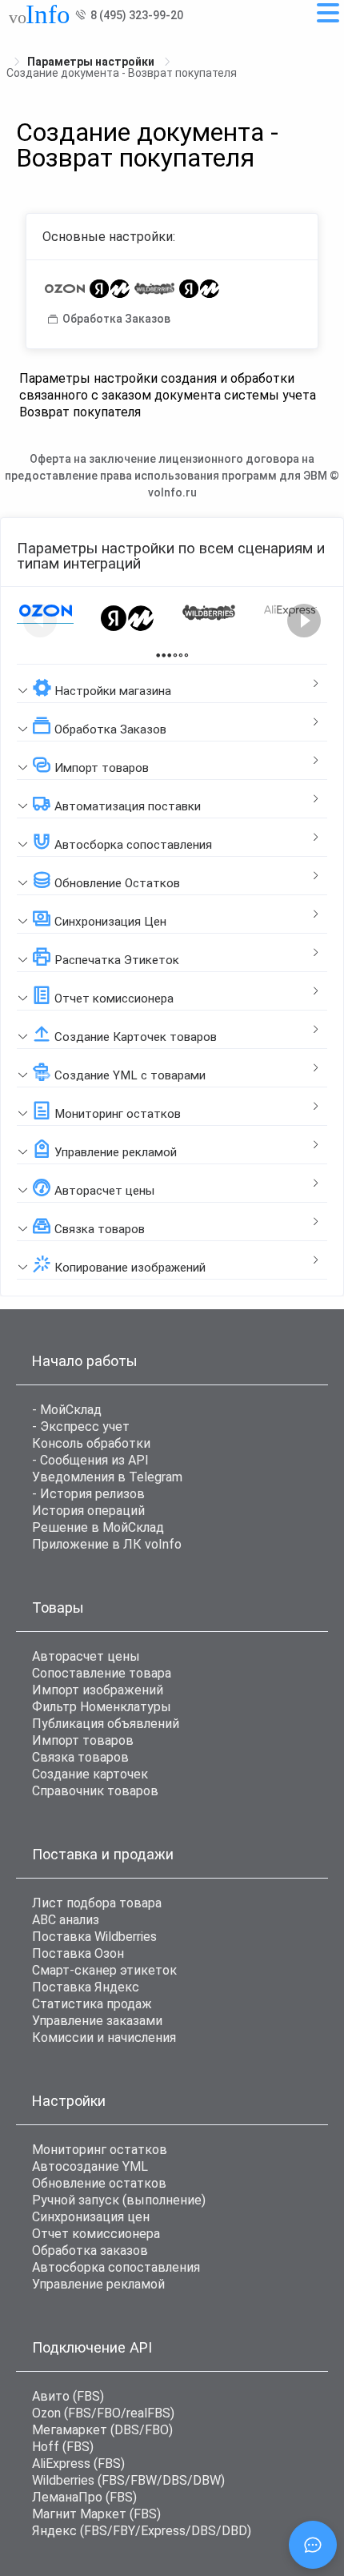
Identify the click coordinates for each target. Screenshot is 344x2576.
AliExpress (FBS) (78, 2463)
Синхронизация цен (91, 2217)
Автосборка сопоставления (116, 2267)
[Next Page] (304, 621)
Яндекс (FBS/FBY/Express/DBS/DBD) (142, 2531)
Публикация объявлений (106, 1724)
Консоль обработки (91, 1443)
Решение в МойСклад (98, 1527)
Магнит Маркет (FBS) (96, 2514)
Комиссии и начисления (104, 2037)
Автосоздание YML (90, 2166)
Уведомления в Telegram (107, 1477)
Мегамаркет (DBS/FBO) (102, 2430)
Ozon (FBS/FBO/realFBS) (103, 2413)
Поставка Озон (78, 1953)
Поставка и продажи (103, 1854)
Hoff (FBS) (63, 2447)
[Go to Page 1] (164, 655)
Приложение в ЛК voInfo (107, 1544)
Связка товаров (80, 1757)
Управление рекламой (98, 2284)
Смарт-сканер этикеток (104, 1970)
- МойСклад (67, 1410)
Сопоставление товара (102, 1673)
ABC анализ (66, 1920)
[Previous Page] (40, 621)
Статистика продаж (92, 2004)
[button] (172, 684)
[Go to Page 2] (180, 655)
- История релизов (88, 1494)
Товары (58, 1607)
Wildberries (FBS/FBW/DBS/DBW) (128, 2480)
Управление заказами (97, 2021)
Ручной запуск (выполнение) (119, 2200)
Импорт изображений (98, 1690)
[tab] (172, 684)
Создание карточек (90, 1774)
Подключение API (92, 2347)
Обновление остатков (99, 2183)
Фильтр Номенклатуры (102, 1707)
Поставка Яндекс (86, 1987)
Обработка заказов (90, 2250)
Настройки (69, 2101)
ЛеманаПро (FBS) (84, 2497)
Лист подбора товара (97, 1903)
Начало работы (85, 1361)
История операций (88, 1511)
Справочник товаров (95, 1791)
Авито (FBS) (68, 2396)
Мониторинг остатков (100, 2150)
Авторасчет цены (86, 1656)
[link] (92, 62)
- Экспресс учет (81, 1427)
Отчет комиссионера (96, 2234)
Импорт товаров (83, 1740)
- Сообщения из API (90, 1460)
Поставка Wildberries (94, 1937)
